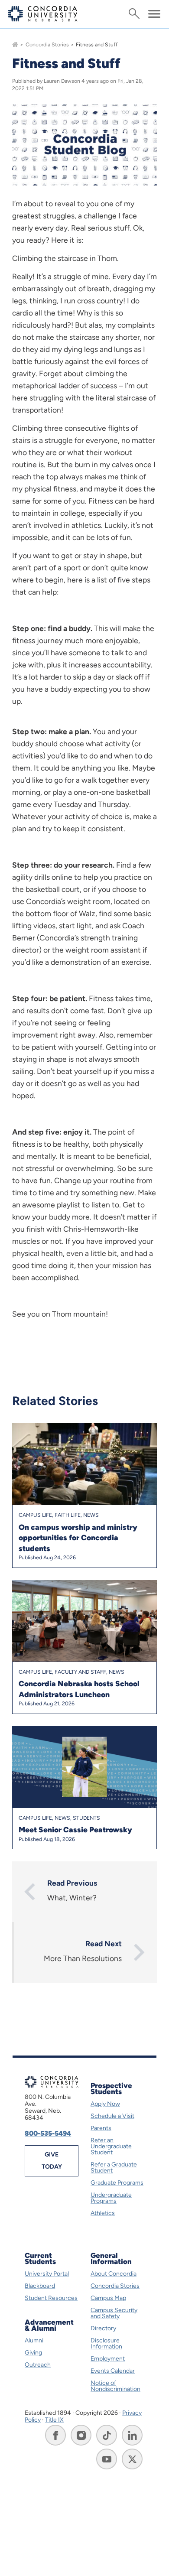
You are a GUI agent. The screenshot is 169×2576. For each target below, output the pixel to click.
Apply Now (105, 2104)
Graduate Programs (117, 2183)
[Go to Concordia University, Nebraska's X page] (132, 2459)
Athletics (103, 2213)
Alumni (34, 2340)
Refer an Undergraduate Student (111, 2146)
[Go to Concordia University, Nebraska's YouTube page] (107, 2459)
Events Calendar (113, 2371)
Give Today (52, 2161)
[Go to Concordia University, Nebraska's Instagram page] (81, 2435)
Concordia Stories (47, 44)
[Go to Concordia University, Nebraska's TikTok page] (107, 2435)
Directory (103, 2328)
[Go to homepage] (15, 44)
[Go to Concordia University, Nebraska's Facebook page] (55, 2435)
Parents (101, 2128)
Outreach (38, 2365)
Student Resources (51, 2298)
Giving (33, 2353)
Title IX (54, 2420)
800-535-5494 (48, 2133)
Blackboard (40, 2286)
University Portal (47, 2274)
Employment (108, 2359)
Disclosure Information (106, 2343)
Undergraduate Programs (111, 2198)
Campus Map (108, 2298)
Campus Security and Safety (114, 2313)
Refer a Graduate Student (114, 2168)
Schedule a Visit (112, 2116)
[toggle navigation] (154, 14)
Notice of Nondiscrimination (115, 2386)
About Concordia (114, 2274)
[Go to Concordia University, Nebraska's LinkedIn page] (132, 2435)
